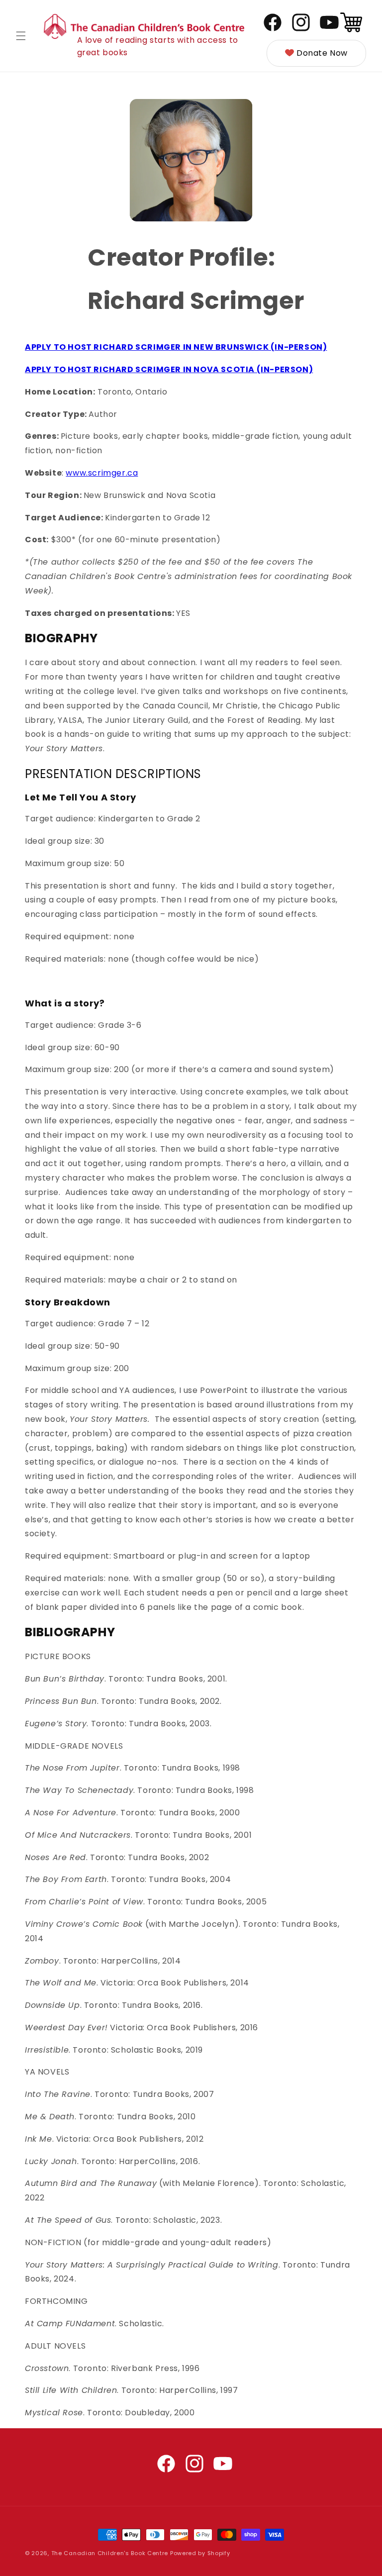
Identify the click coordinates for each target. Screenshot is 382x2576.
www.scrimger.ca (102, 473)
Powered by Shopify (200, 2553)
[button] (21, 36)
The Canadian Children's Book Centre (110, 2553)
